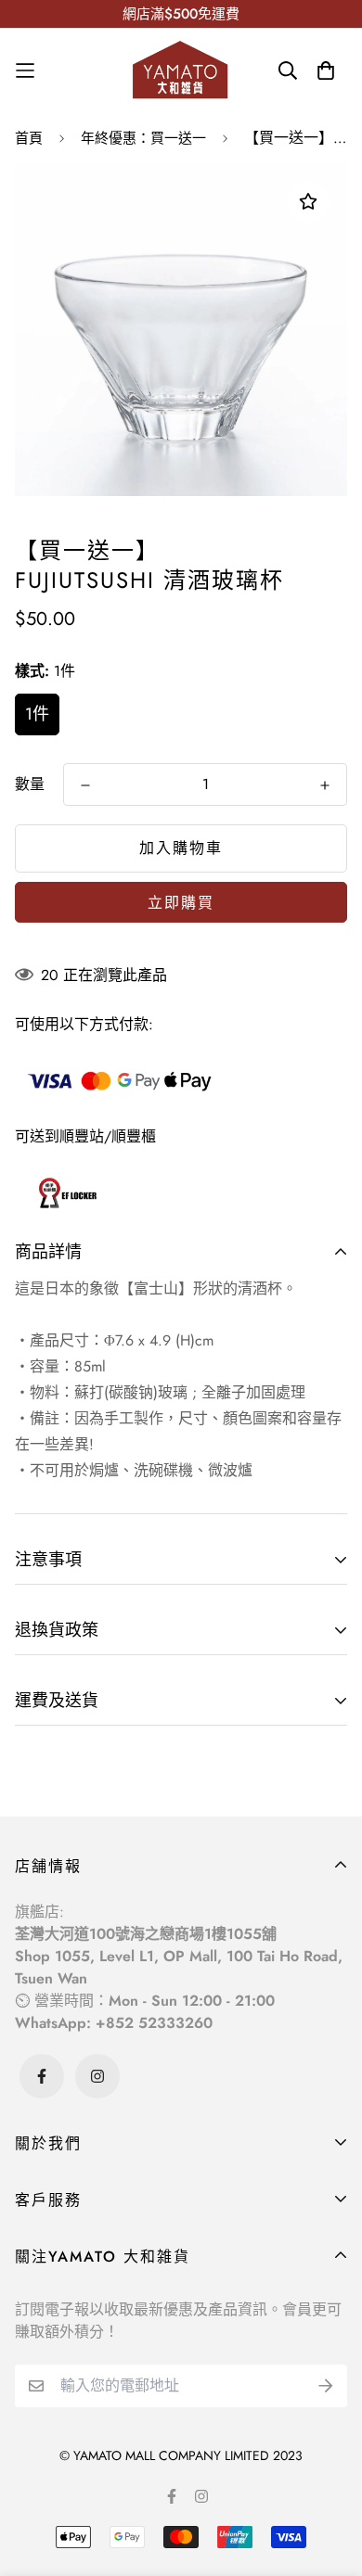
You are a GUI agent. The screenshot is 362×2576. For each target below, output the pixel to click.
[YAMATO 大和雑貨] (181, 70)
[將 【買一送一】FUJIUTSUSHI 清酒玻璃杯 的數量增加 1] (325, 785)
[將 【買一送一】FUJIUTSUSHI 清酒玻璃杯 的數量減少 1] (85, 785)
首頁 (29, 138)
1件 (37, 714)
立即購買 (181, 903)
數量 (30, 784)
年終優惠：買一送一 (143, 138)
